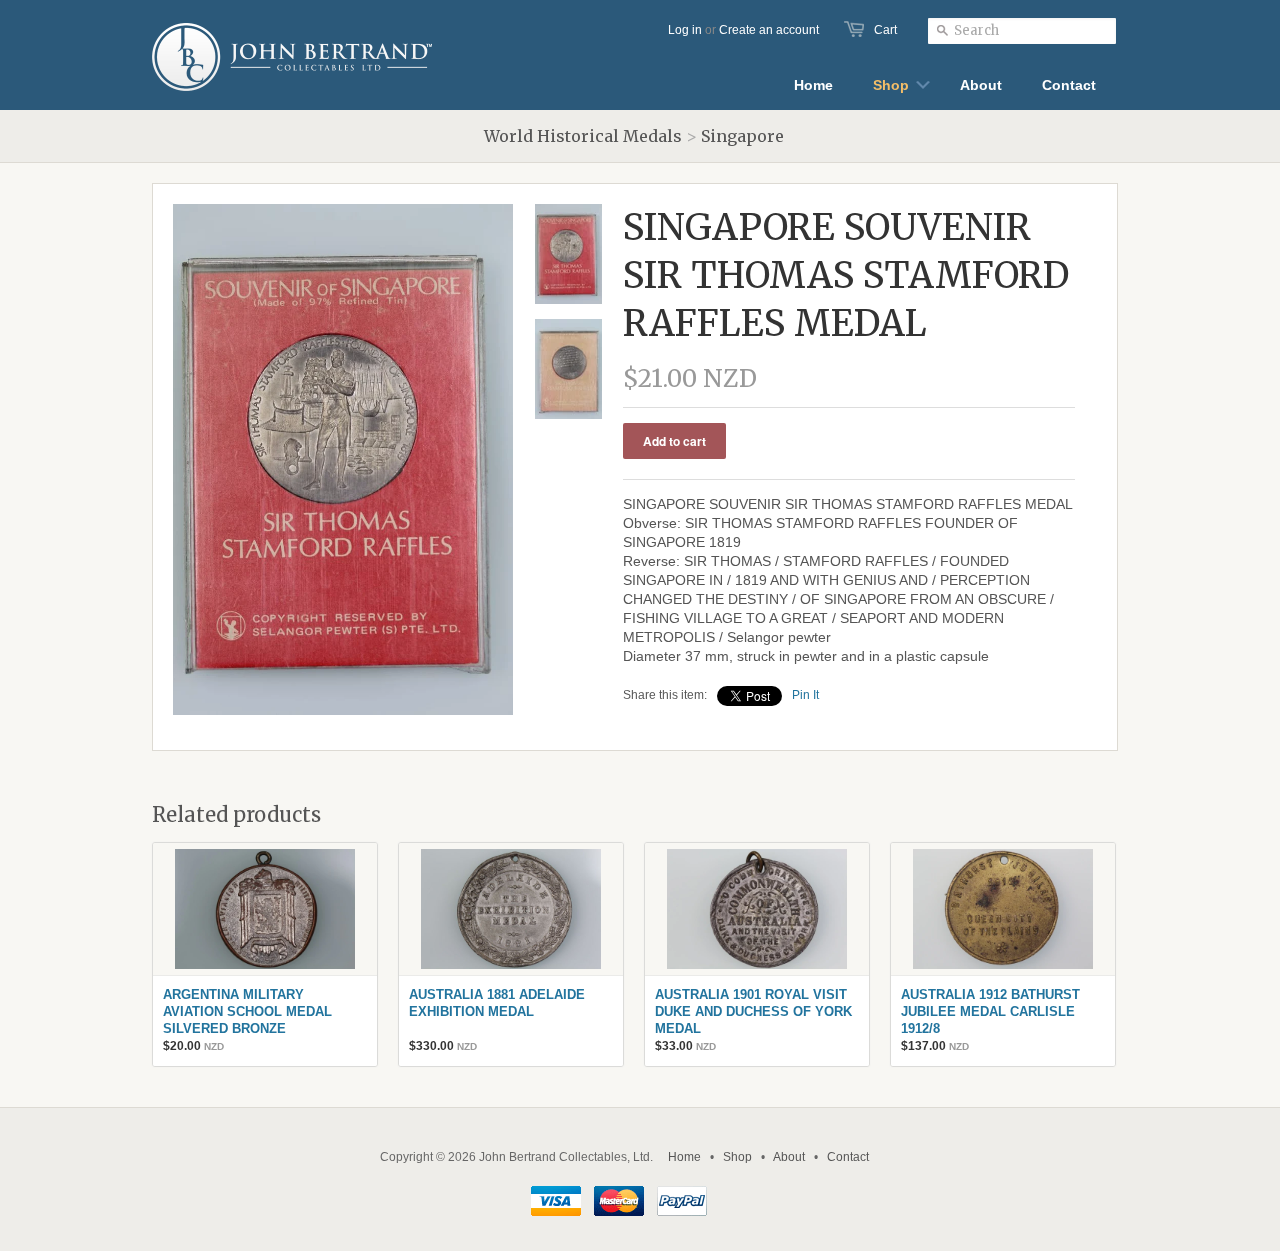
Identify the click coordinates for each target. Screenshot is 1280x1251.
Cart (885, 30)
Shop (737, 1157)
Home (684, 1157)
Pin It (805, 695)
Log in (685, 30)
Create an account (769, 30)
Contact (848, 1157)
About (789, 1157)
